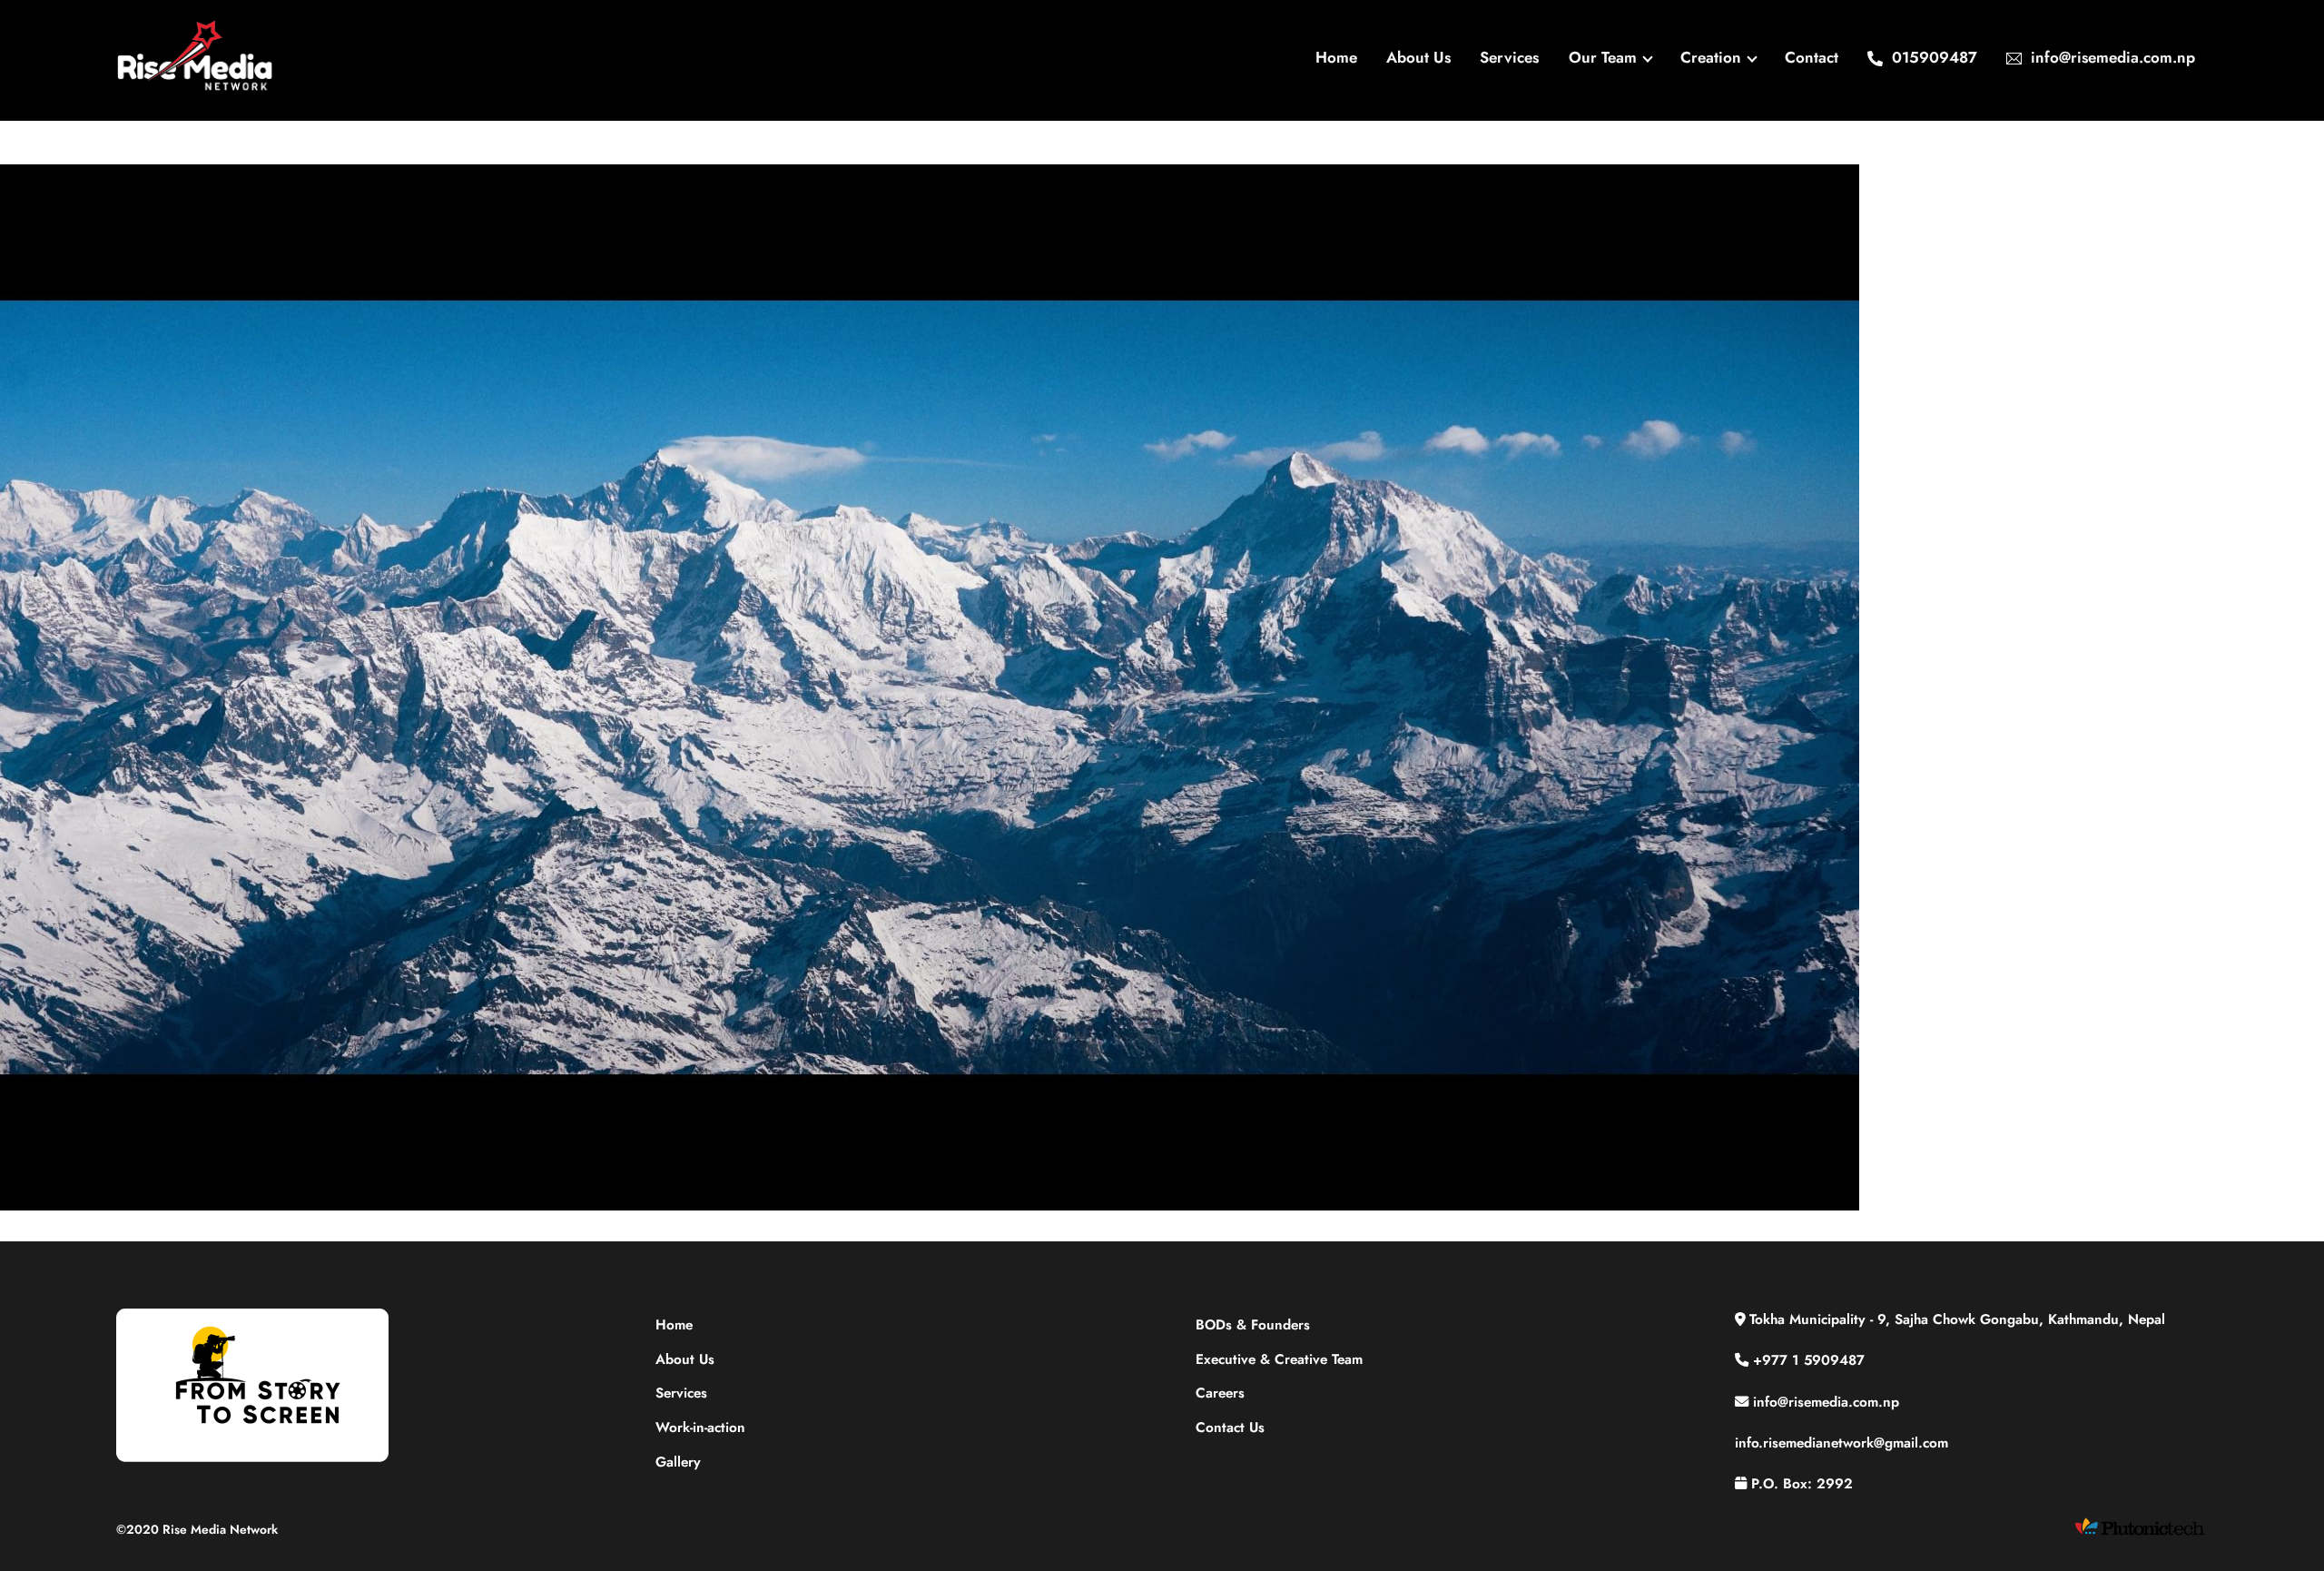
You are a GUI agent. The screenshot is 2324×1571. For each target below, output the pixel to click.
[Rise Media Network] (196, 86)
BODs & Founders (1253, 1325)
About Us (1418, 57)
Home (1336, 57)
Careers (1220, 1393)
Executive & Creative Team (1279, 1359)
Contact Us (1230, 1428)
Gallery (678, 1462)
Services (1509, 57)
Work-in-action (700, 1428)
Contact (1812, 57)
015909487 (1932, 57)
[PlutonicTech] (2140, 1534)
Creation (1711, 57)
